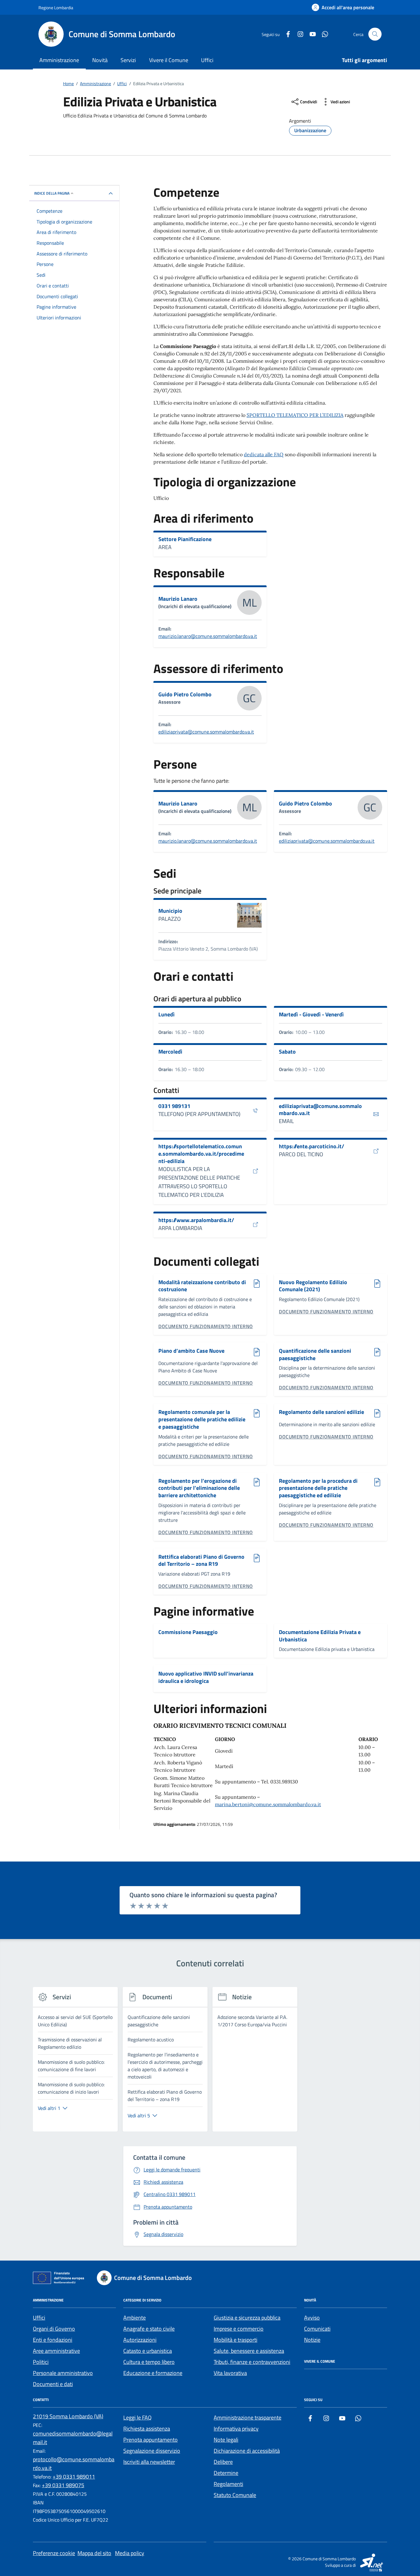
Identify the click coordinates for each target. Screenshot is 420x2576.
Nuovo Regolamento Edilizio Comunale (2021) (313, 1286)
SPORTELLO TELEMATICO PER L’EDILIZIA (295, 415)
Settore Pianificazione (185, 539)
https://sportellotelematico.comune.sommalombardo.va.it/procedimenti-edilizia (201, 1154)
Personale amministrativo (63, 2373)
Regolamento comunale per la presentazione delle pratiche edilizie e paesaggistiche (202, 1419)
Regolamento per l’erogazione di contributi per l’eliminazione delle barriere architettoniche (199, 1488)
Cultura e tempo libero (149, 2362)
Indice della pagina (52, 193)
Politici (41, 2362)
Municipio (170, 911)
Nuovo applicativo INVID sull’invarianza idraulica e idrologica (206, 1677)
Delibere (223, 2462)
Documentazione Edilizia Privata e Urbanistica (320, 1636)
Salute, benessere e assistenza (249, 2351)
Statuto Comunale (235, 2495)
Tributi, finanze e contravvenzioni (252, 2362)
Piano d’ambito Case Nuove (191, 1351)
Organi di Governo (54, 2329)
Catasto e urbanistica (148, 2351)
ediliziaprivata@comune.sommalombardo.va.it (206, 732)
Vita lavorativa (230, 2373)
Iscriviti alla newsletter (149, 2462)
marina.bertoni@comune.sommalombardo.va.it (268, 1804)
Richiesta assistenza (147, 2429)
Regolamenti (228, 2484)
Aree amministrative (56, 2351)
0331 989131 (174, 1106)
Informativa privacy (236, 2429)
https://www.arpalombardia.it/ (196, 1220)
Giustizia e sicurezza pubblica (247, 2318)
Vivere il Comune (169, 60)
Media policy (130, 2553)
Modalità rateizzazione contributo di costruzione (202, 1286)
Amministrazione (59, 60)
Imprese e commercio (239, 2329)
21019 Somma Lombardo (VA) (68, 2416)
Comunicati (317, 2329)
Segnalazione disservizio (152, 2451)
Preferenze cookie (54, 2553)
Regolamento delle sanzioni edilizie (321, 1412)
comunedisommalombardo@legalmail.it (73, 2438)
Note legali (226, 2440)
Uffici (207, 60)
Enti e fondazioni (53, 2340)
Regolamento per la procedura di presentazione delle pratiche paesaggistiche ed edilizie (318, 1488)
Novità (100, 60)
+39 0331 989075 (63, 2485)
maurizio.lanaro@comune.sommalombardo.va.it (208, 636)
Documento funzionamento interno (206, 1326)
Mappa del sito (94, 2553)
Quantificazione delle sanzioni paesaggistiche (315, 1354)
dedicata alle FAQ (264, 454)
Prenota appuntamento (151, 2440)
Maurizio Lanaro (178, 599)
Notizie (312, 2340)
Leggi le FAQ (137, 2418)
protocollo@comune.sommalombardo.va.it (74, 2464)
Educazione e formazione (153, 2373)
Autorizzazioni (140, 2340)
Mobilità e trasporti (236, 2340)
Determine (226, 2473)
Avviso (312, 2318)
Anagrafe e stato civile (149, 2329)
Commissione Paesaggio (188, 1632)
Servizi (128, 60)
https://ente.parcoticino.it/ (311, 1146)
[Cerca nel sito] (375, 34)
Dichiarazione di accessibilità (247, 2451)
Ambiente (135, 2318)
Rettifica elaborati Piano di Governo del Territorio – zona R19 (201, 1560)
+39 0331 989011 (74, 2477)
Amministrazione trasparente (248, 2418)
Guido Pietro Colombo (185, 694)
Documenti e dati (53, 2384)
